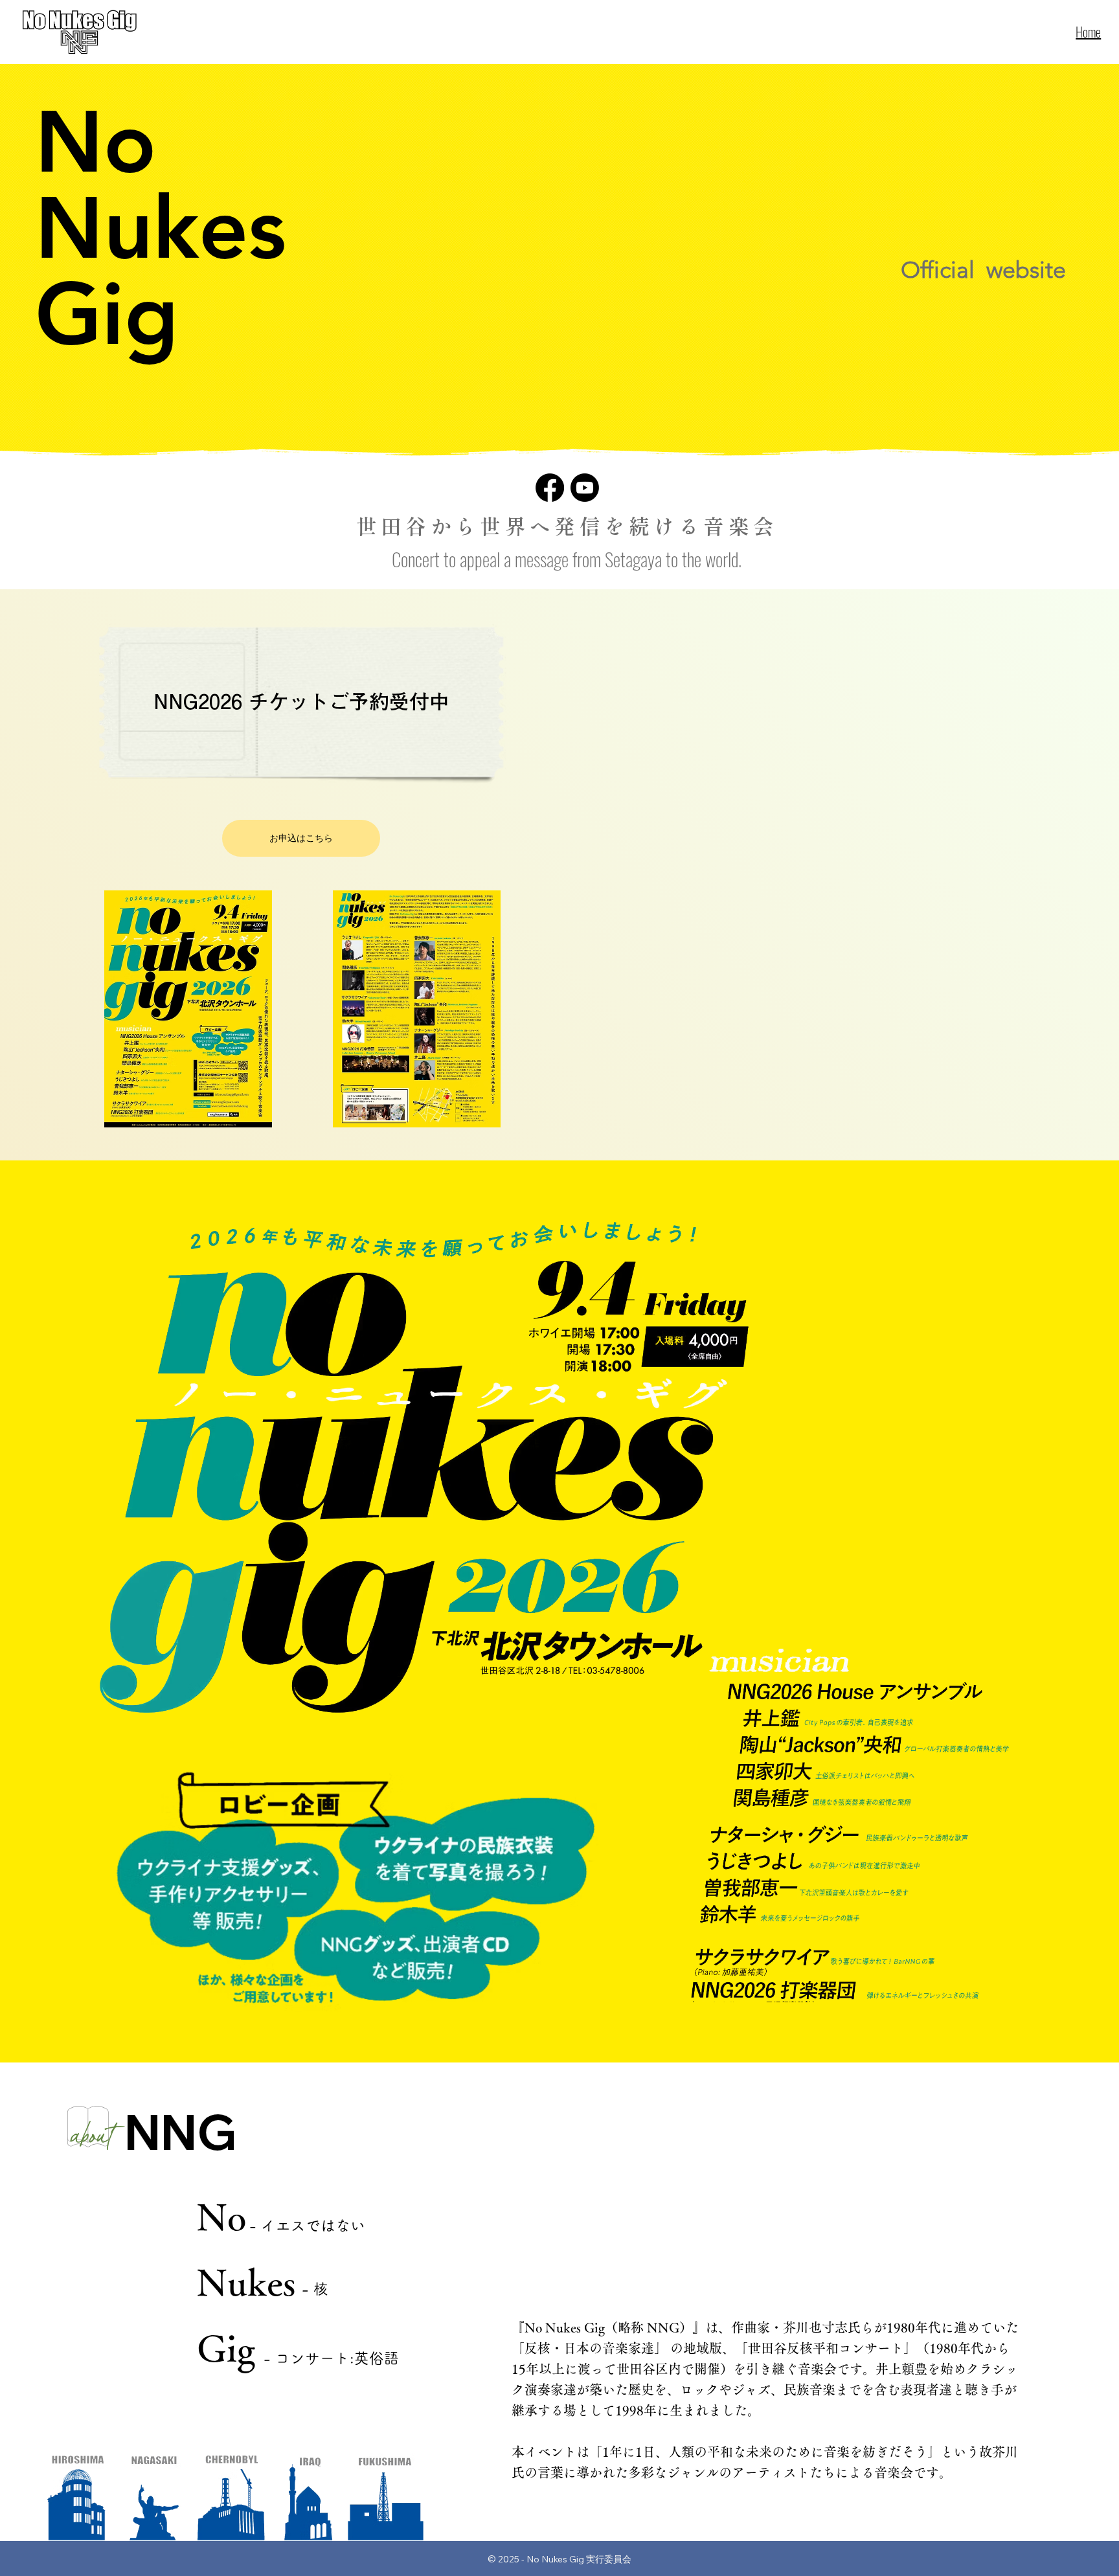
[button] (188, 1009)
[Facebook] (550, 488)
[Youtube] (585, 488)
